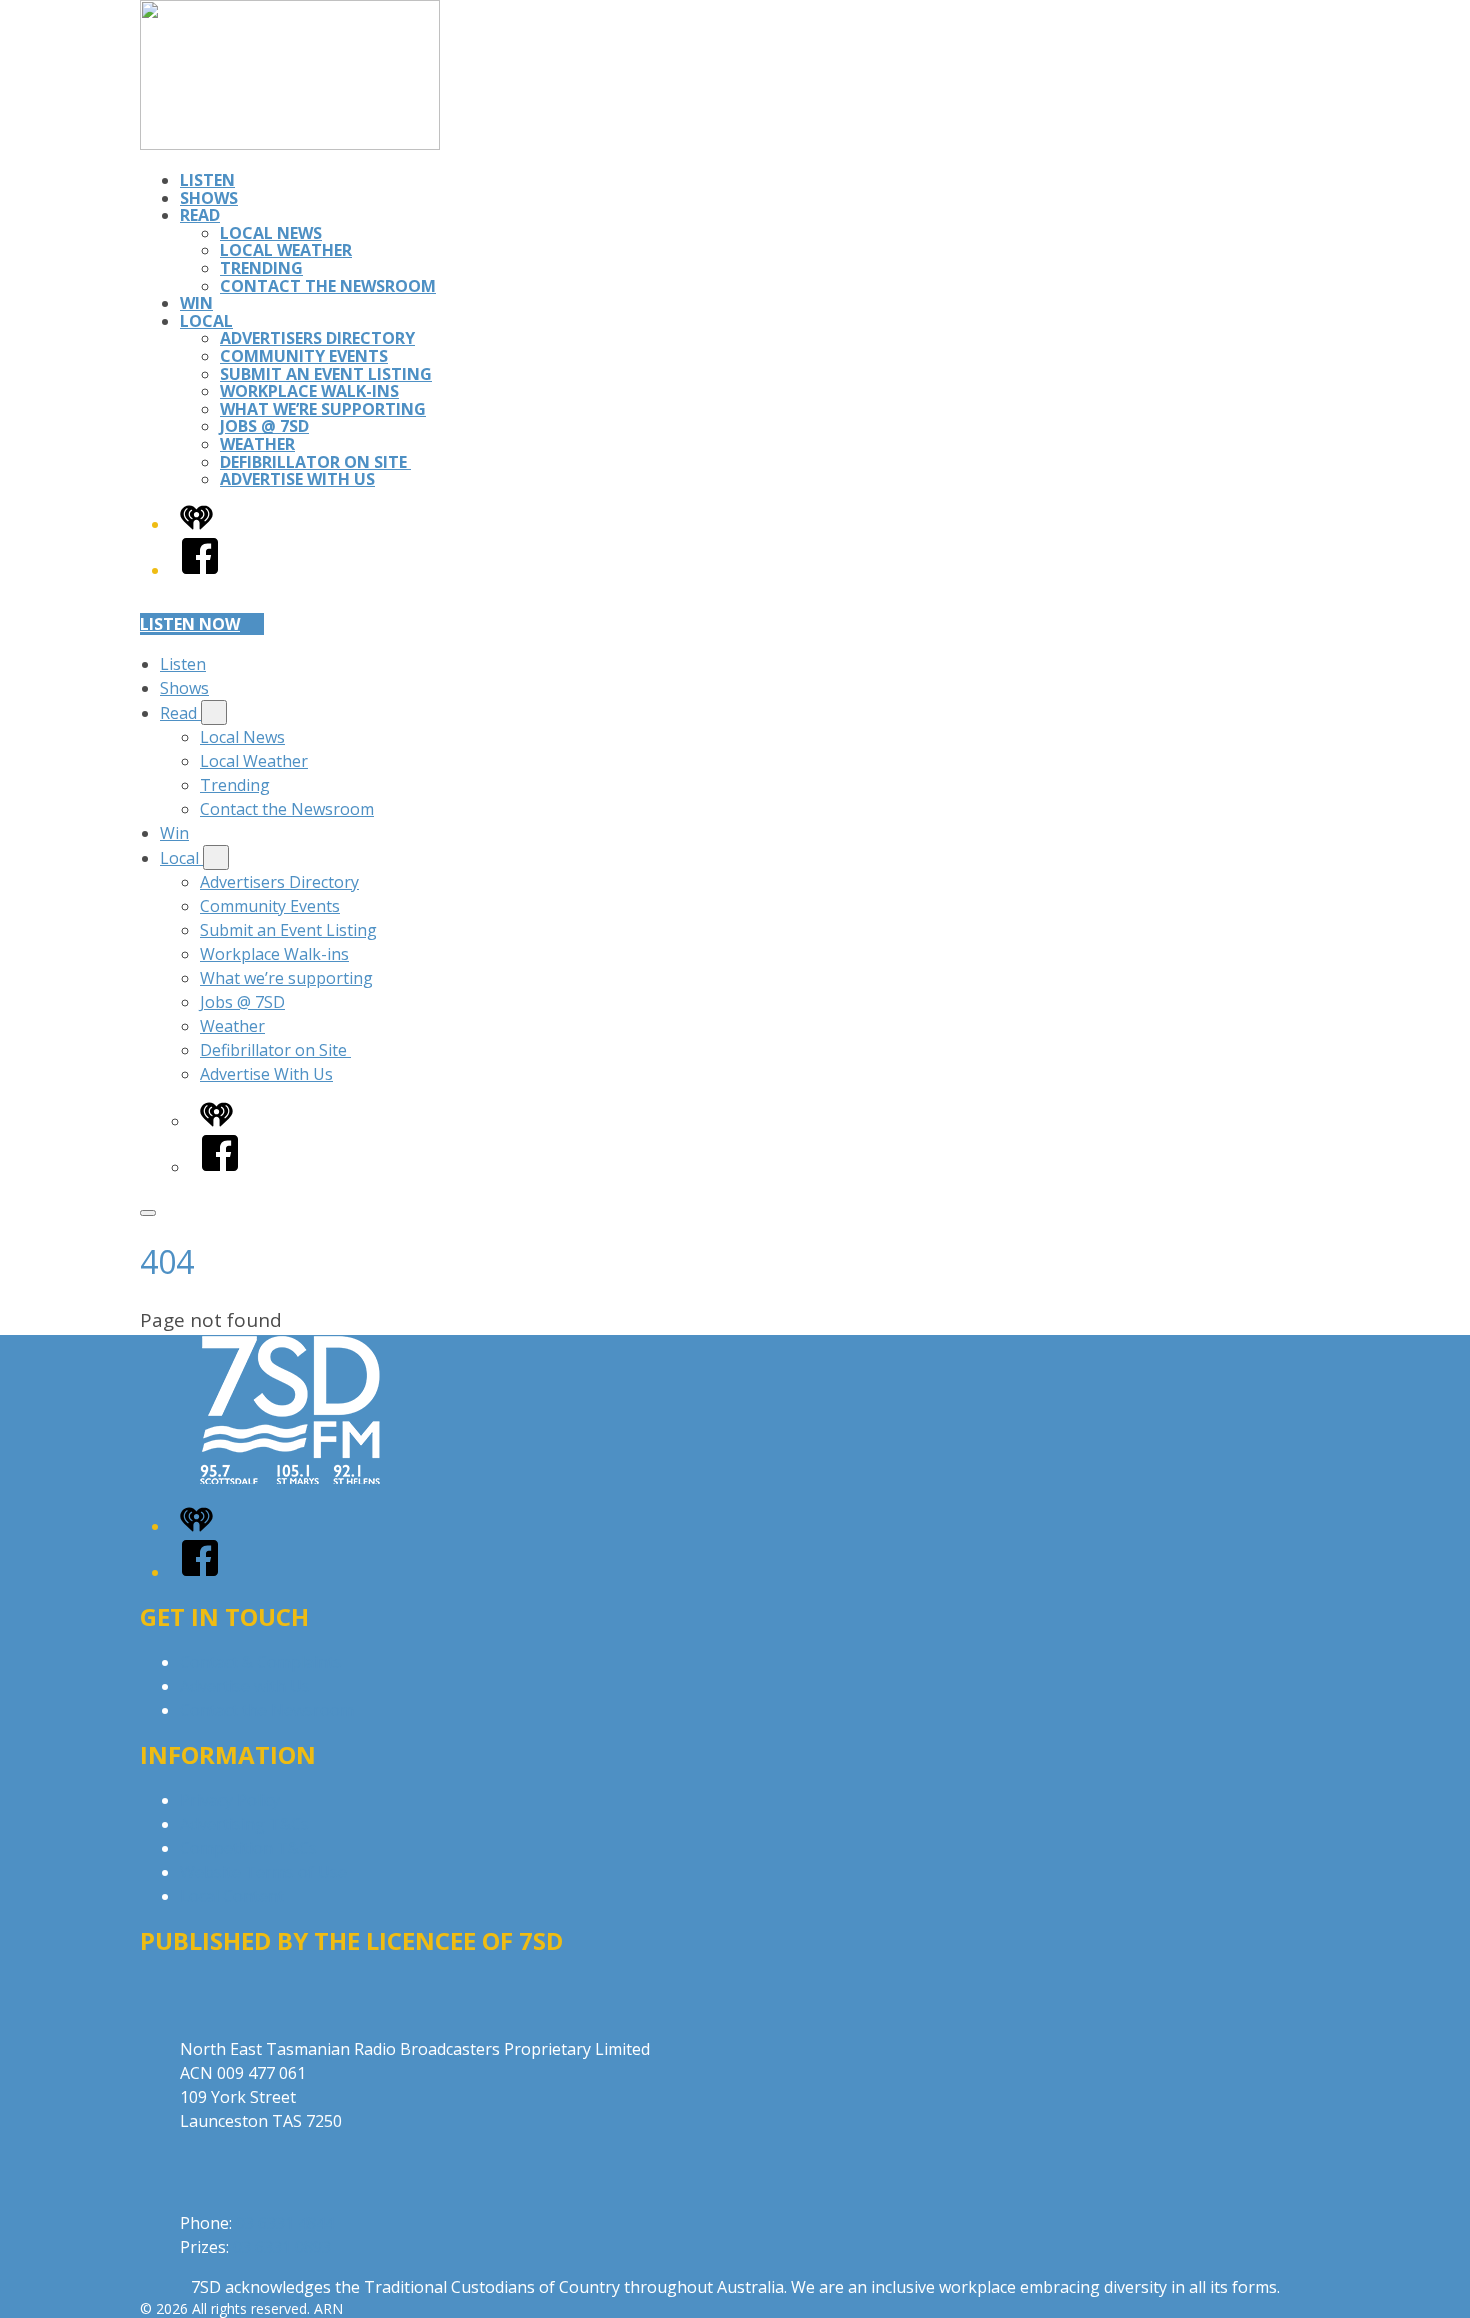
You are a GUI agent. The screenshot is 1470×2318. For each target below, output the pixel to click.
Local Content (232, 1896)
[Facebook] (200, 570)
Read (200, 215)
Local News (271, 233)
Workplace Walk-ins (309, 391)
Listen (207, 180)
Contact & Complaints (261, 1662)
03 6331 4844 (285, 2223)
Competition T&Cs (248, 1848)
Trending (261, 268)
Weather (257, 444)
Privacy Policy (230, 1800)
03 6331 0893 (282, 2247)
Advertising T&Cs (244, 1824)
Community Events (304, 356)
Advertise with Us (245, 1686)
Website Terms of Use (263, 1872)
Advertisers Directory (317, 338)
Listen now (190, 624)
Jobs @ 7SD (264, 426)
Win (196, 303)
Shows (209, 198)
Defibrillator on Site (315, 462)
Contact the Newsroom (328, 286)
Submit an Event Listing (326, 374)
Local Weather (286, 250)
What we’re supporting (323, 409)
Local (206, 321)
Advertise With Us (297, 479)
